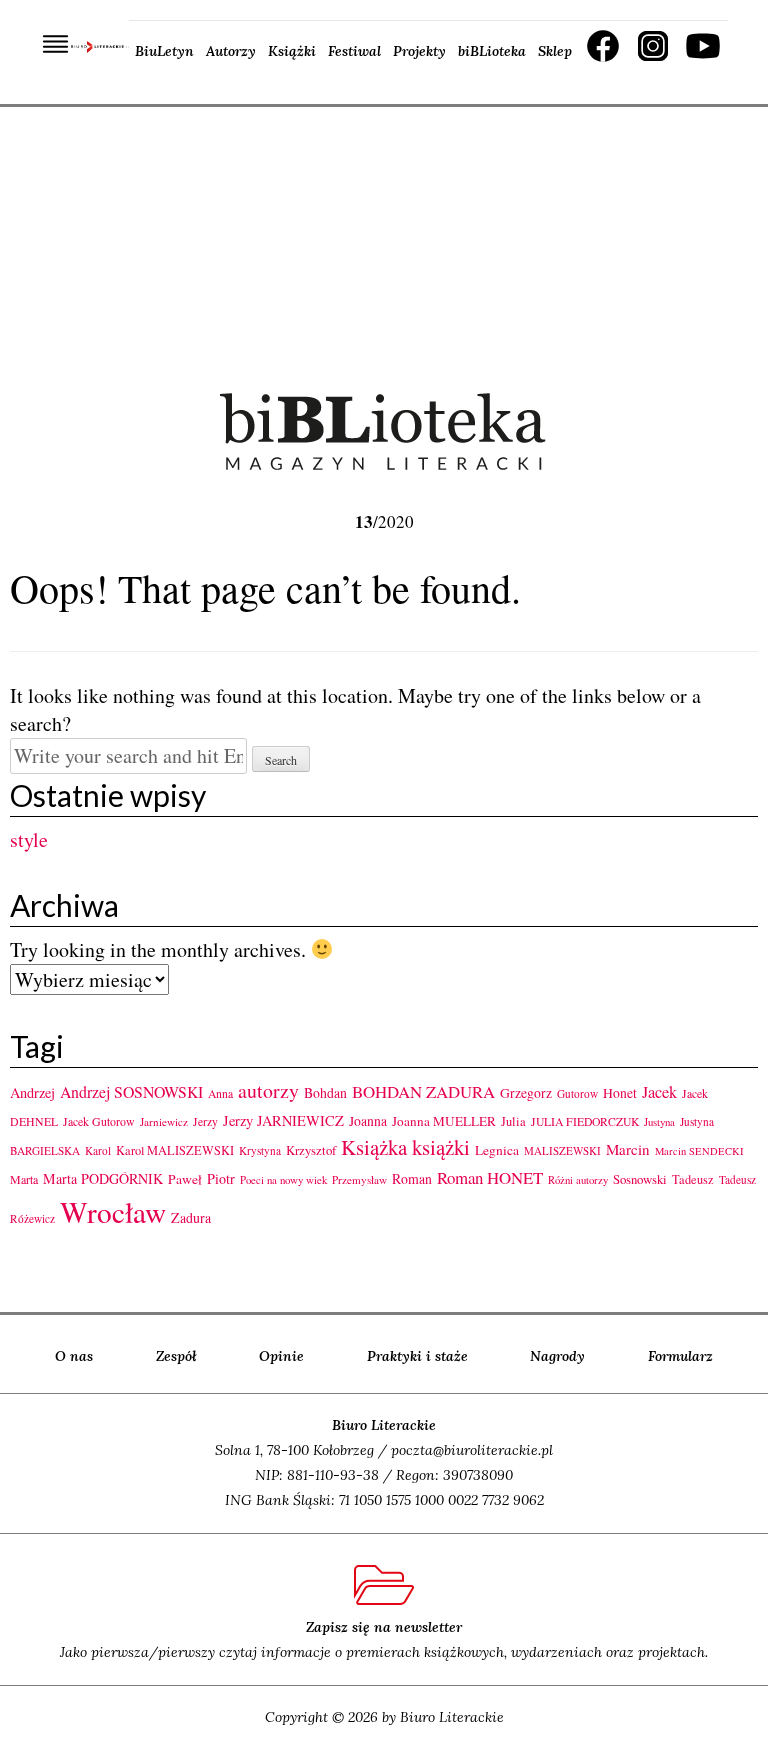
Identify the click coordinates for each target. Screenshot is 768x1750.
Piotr (221, 1178)
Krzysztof (311, 1150)
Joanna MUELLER (444, 1121)
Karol (98, 1150)
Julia (513, 1121)
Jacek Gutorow (99, 1121)
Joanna (368, 1121)
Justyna (659, 1121)
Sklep (555, 51)
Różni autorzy (578, 1180)
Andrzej (32, 1092)
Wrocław (113, 1211)
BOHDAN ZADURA (423, 1091)
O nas (74, 1356)
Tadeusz (693, 1179)
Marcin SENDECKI (699, 1151)
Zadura (191, 1217)
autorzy (268, 1090)
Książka (374, 1147)
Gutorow (577, 1093)
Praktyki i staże (417, 1356)
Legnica (497, 1150)
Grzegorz (526, 1093)
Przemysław (359, 1179)
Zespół (176, 1356)
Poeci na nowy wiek (283, 1179)
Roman (412, 1178)
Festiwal (354, 51)
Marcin (628, 1149)
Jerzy (205, 1121)
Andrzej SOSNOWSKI (131, 1091)
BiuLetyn (164, 51)
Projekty (419, 51)
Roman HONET (490, 1177)
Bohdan (325, 1092)
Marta (24, 1179)
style (29, 839)
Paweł (185, 1179)
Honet (620, 1093)
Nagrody (557, 1356)
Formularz (680, 1356)
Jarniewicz (164, 1121)
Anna (220, 1093)
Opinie (281, 1356)
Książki (292, 51)
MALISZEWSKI (562, 1150)
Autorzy (231, 51)
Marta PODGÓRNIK (103, 1178)
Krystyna (260, 1150)
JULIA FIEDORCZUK (585, 1121)
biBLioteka (492, 51)
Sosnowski (640, 1179)
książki (441, 1147)
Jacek (659, 1092)
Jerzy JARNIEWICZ (283, 1120)
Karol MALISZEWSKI (175, 1150)
